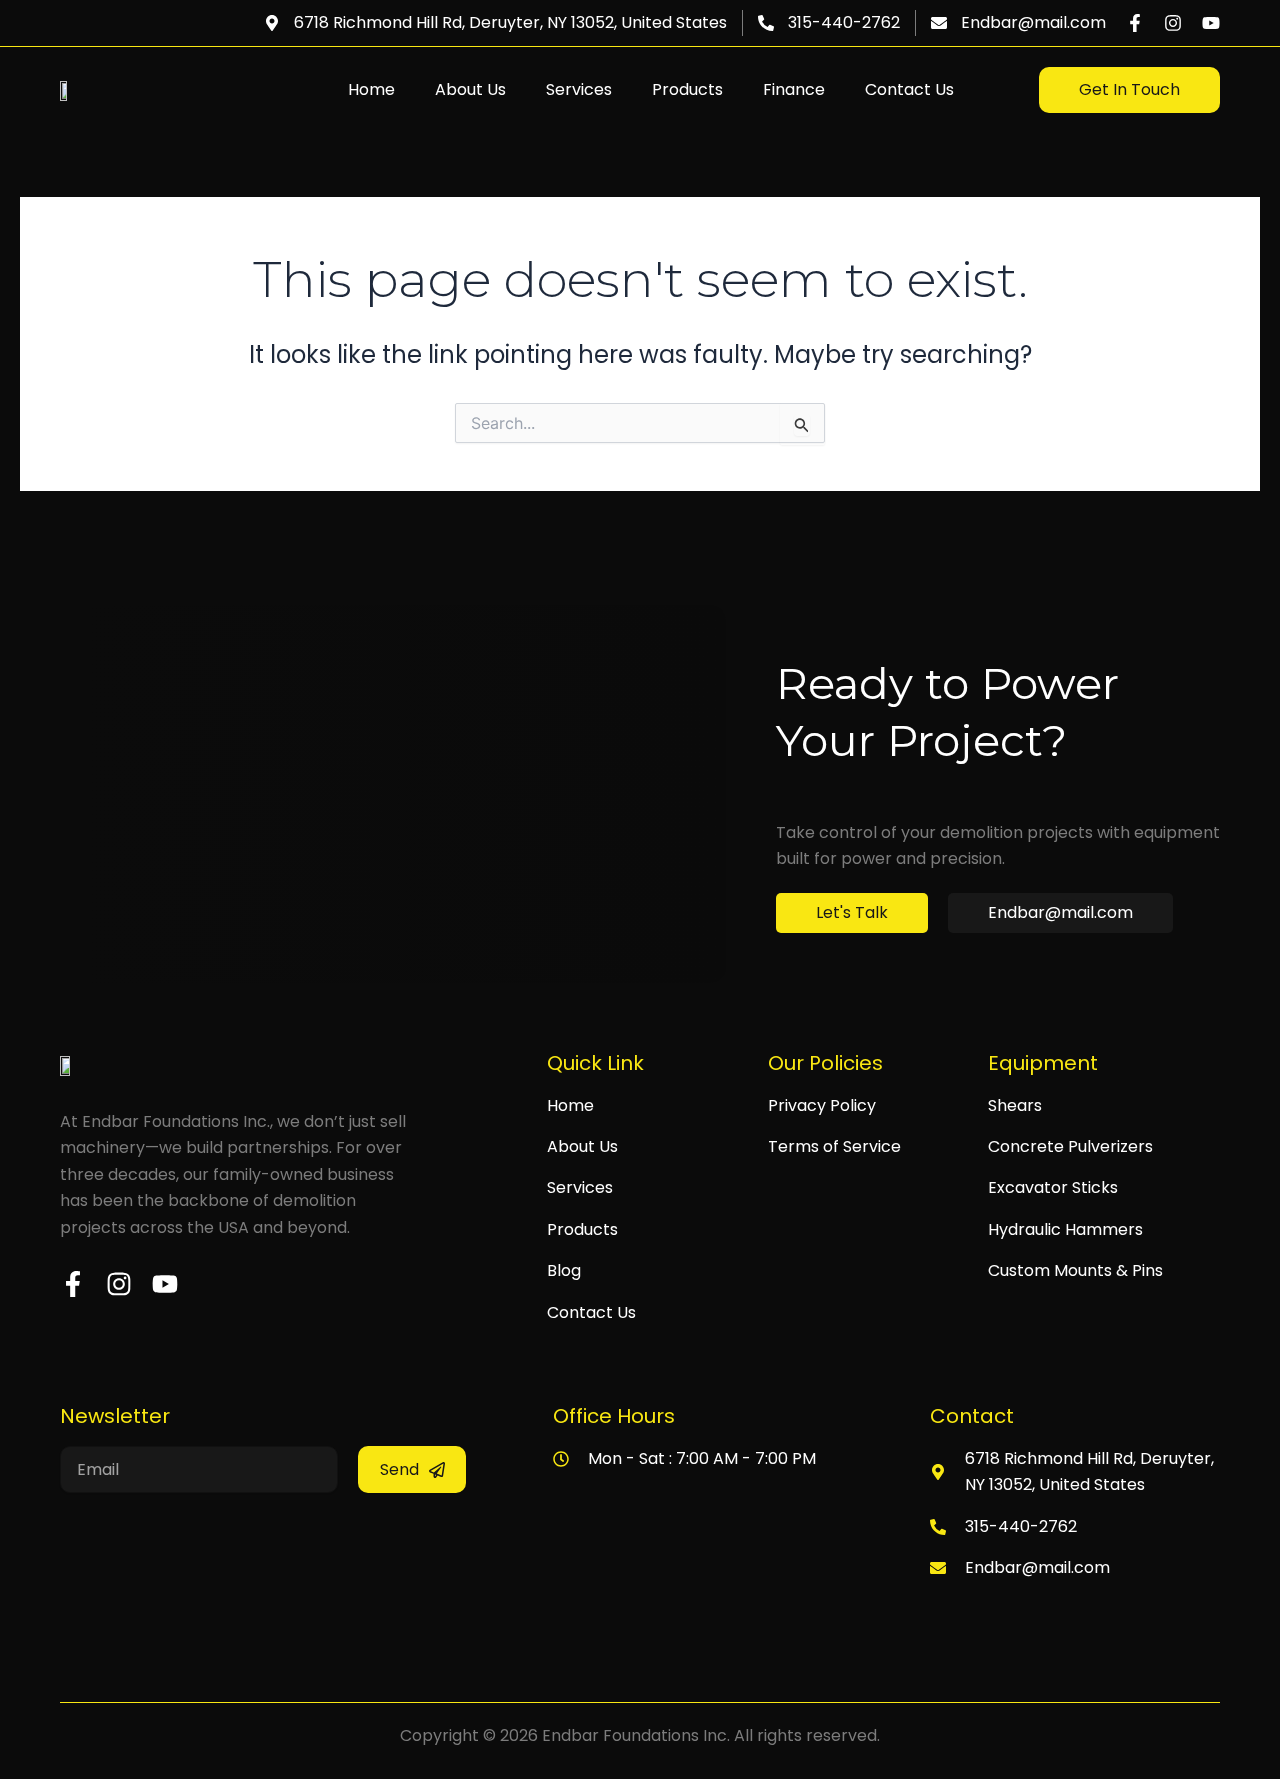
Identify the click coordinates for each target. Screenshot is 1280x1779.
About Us (470, 89)
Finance (794, 89)
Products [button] (687, 89)
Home (371, 89)
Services (579, 89)
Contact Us (909, 89)
